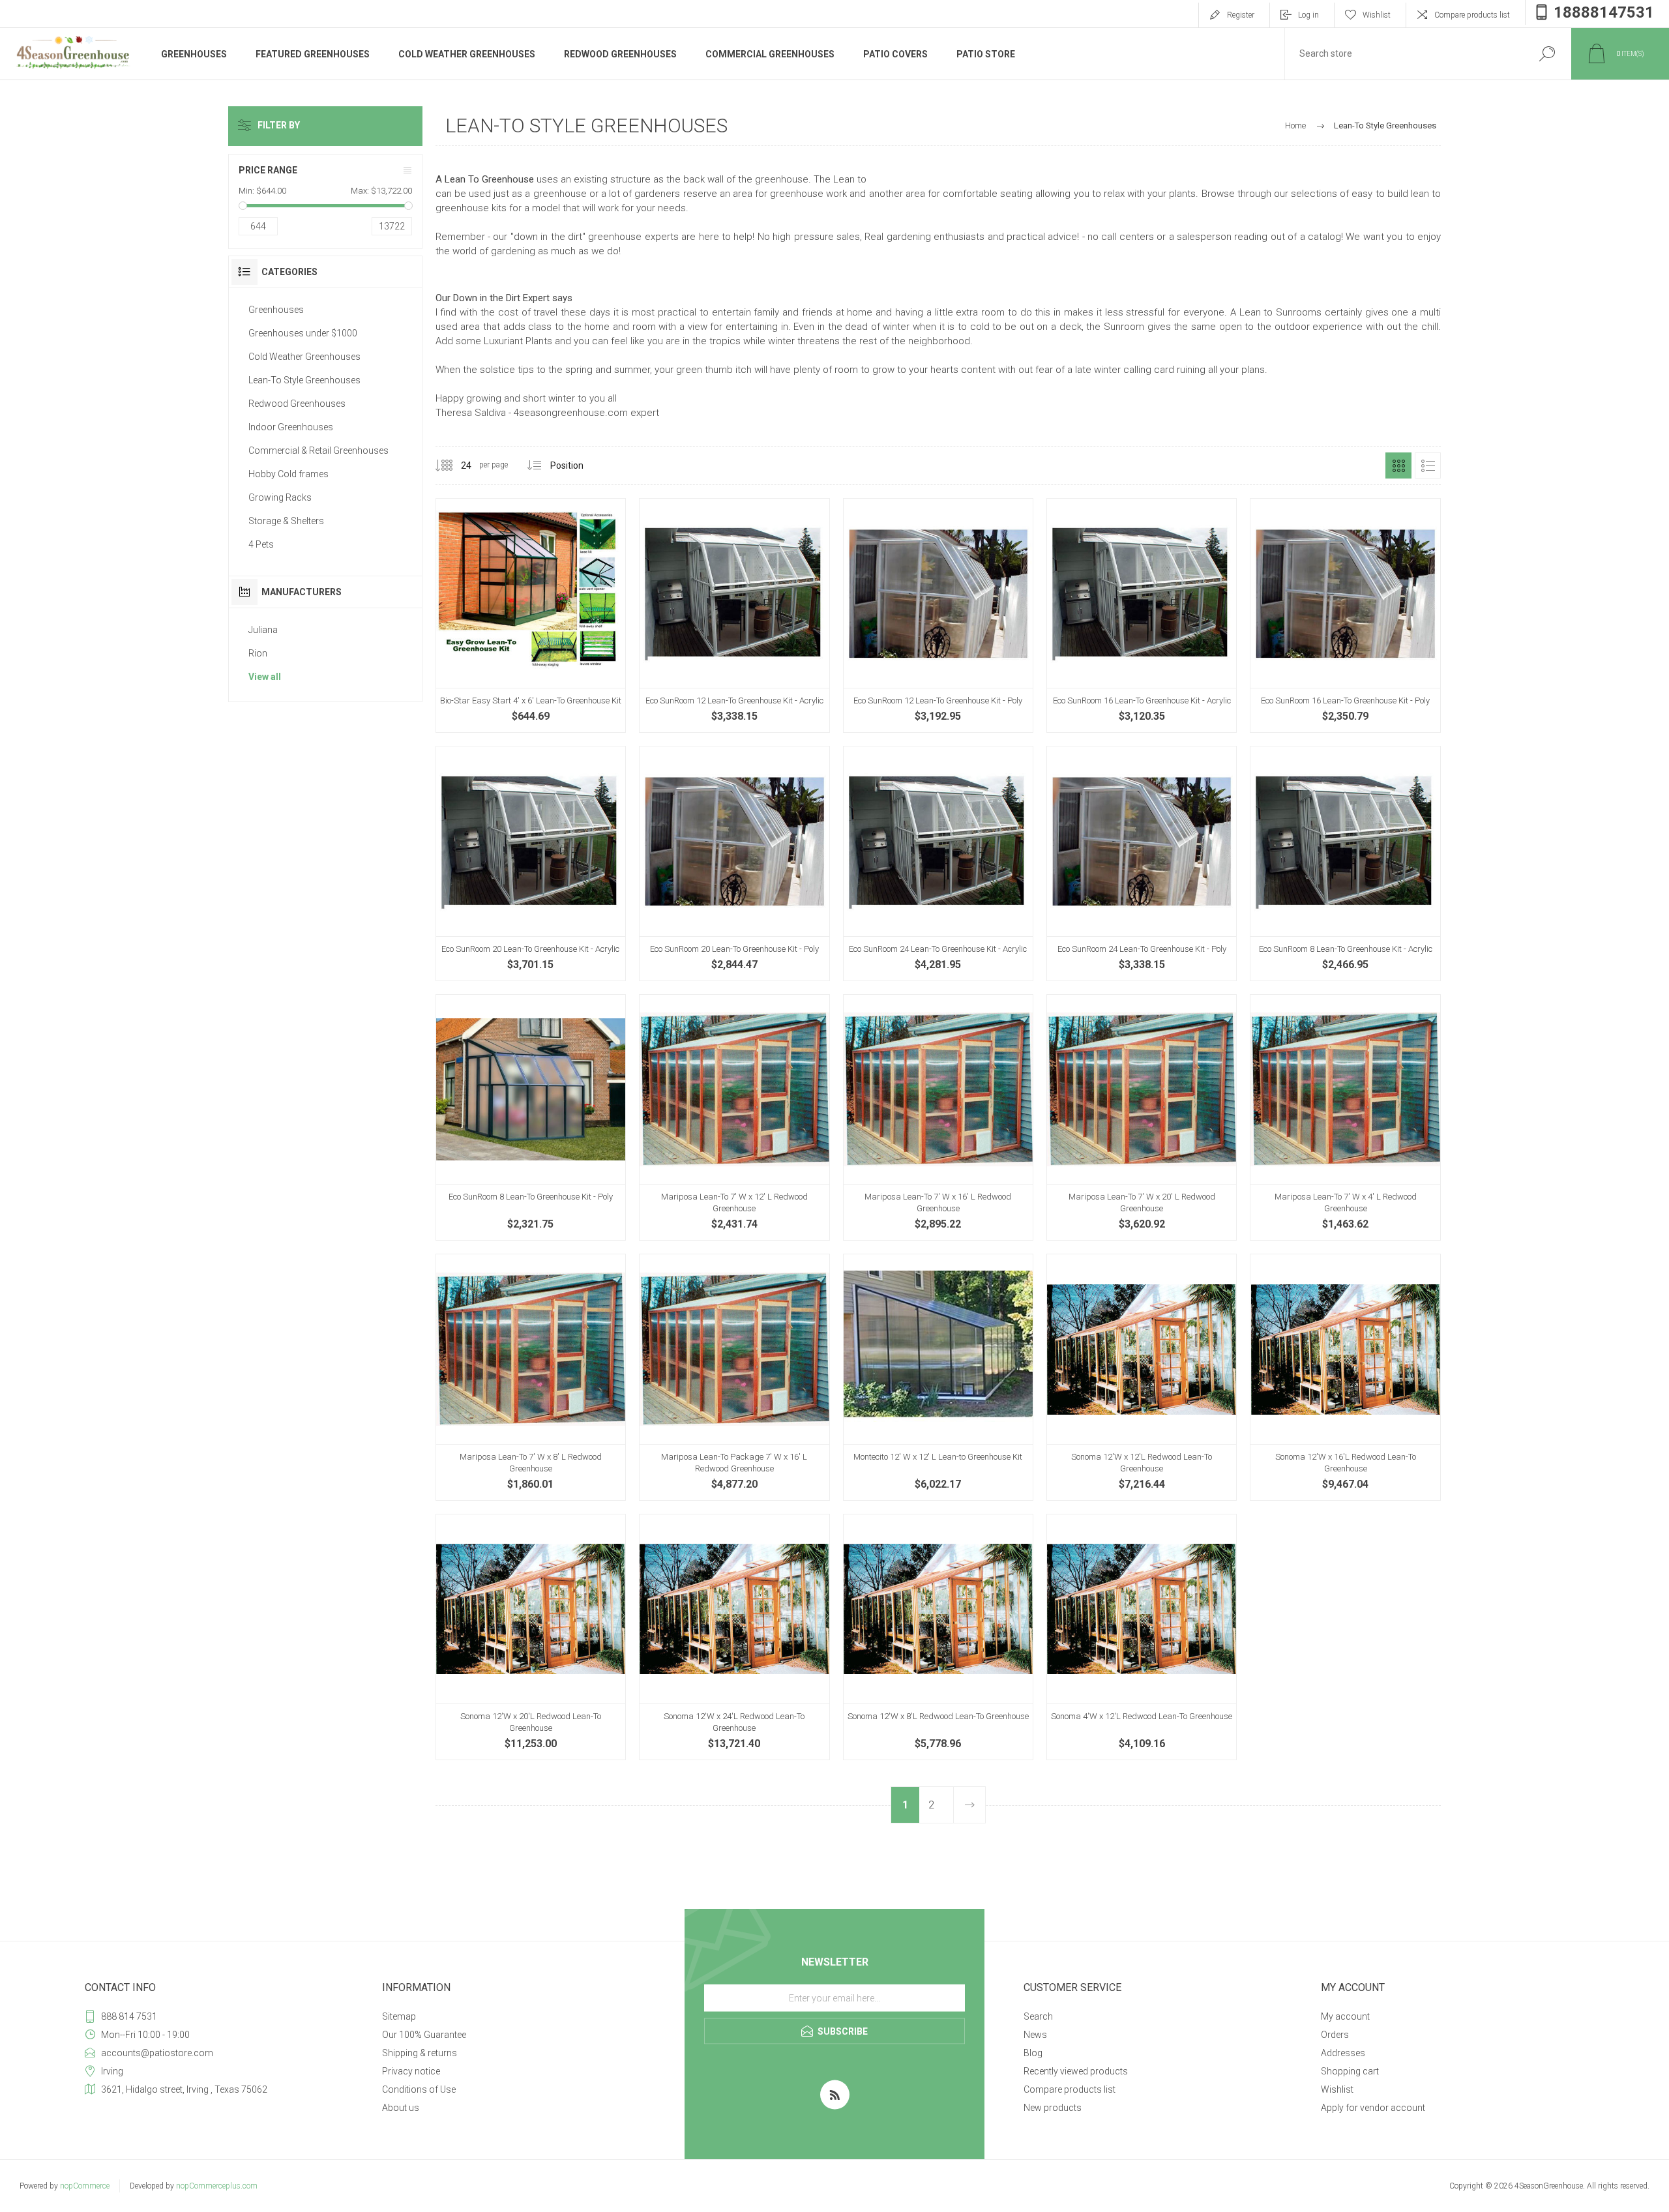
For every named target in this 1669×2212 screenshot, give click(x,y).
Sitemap (399, 2016)
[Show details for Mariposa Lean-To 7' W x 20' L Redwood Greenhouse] (1142, 1117)
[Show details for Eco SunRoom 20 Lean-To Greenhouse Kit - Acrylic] (531, 863)
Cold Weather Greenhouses (304, 357)
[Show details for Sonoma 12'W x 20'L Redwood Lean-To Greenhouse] (531, 1637)
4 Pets (261, 544)
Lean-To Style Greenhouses (304, 380)
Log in (1308, 15)
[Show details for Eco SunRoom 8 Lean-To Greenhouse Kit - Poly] (531, 1117)
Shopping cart (1350, 2071)
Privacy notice (411, 2071)
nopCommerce (85, 2186)
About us (401, 2108)
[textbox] (1404, 54)
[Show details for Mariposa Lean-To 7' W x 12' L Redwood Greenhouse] (734, 1117)
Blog (1033, 2053)
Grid (1398, 465)
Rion (258, 653)
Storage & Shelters (286, 521)
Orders (1335, 2035)
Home (1295, 125)
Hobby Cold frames (288, 474)
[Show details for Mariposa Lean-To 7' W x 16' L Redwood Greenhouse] (938, 1117)
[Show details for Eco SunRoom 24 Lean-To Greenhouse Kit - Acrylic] (938, 863)
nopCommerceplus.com (217, 2186)
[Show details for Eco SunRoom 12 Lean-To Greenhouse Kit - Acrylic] (734, 615)
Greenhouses (276, 310)
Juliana (263, 630)
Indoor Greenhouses (291, 427)
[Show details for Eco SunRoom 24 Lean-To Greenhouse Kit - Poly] (1142, 863)
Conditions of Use (419, 2089)
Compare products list (1472, 15)
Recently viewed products (1076, 2071)
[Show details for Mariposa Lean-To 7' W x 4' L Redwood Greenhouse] (1345, 1117)
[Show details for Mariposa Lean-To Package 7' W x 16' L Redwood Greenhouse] (734, 1377)
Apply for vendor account (1373, 2108)
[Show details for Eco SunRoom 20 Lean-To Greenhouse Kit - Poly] (734, 863)
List (1428, 465)
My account (1345, 2016)
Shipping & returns (420, 2053)
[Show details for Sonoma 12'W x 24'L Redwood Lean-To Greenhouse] (734, 1637)
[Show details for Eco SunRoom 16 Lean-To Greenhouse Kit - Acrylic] (1142, 615)
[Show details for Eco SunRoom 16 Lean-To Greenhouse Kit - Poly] (1345, 615)
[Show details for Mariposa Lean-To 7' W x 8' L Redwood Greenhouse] (531, 1377)
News (1035, 2035)
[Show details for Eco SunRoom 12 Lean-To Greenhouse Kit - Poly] (938, 615)
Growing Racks (280, 497)
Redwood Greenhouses (297, 404)
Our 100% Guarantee (424, 2035)
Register (1241, 15)
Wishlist (1337, 2089)
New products (1053, 2108)
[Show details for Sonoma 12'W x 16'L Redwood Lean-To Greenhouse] (1345, 1377)
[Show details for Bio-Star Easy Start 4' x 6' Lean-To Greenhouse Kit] (531, 615)
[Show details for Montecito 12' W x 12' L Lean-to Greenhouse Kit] (938, 1377)
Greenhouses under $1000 (303, 333)
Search (1038, 2016)
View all (265, 677)
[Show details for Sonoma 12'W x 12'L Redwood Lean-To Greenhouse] (1142, 1377)
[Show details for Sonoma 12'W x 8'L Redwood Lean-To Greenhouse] (938, 1637)
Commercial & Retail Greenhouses (318, 450)
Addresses (1343, 2053)
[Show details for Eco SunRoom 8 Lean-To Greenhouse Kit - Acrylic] (1345, 863)
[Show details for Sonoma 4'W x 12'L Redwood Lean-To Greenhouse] (1142, 1637)
